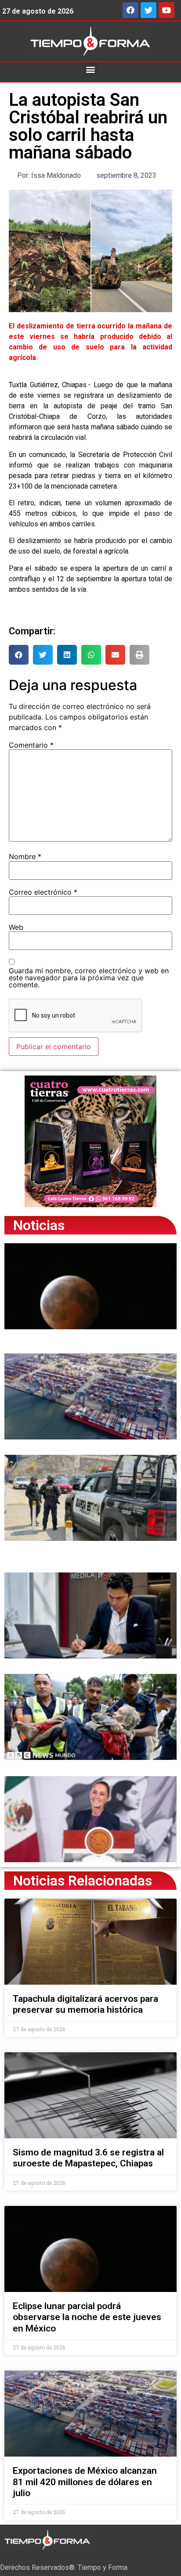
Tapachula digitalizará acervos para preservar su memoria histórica (85, 2004)
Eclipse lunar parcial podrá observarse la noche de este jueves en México (87, 2317)
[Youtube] (167, 10)
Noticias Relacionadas (83, 1881)
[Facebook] (130, 10)
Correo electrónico (43, 892)
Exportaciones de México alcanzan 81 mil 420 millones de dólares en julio (85, 2482)
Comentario (31, 745)
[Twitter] (148, 10)
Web (16, 927)
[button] (91, 70)
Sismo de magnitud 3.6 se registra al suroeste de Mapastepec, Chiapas (88, 2158)
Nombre (25, 856)
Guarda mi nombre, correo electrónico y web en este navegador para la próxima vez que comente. (89, 978)
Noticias (39, 1225)
